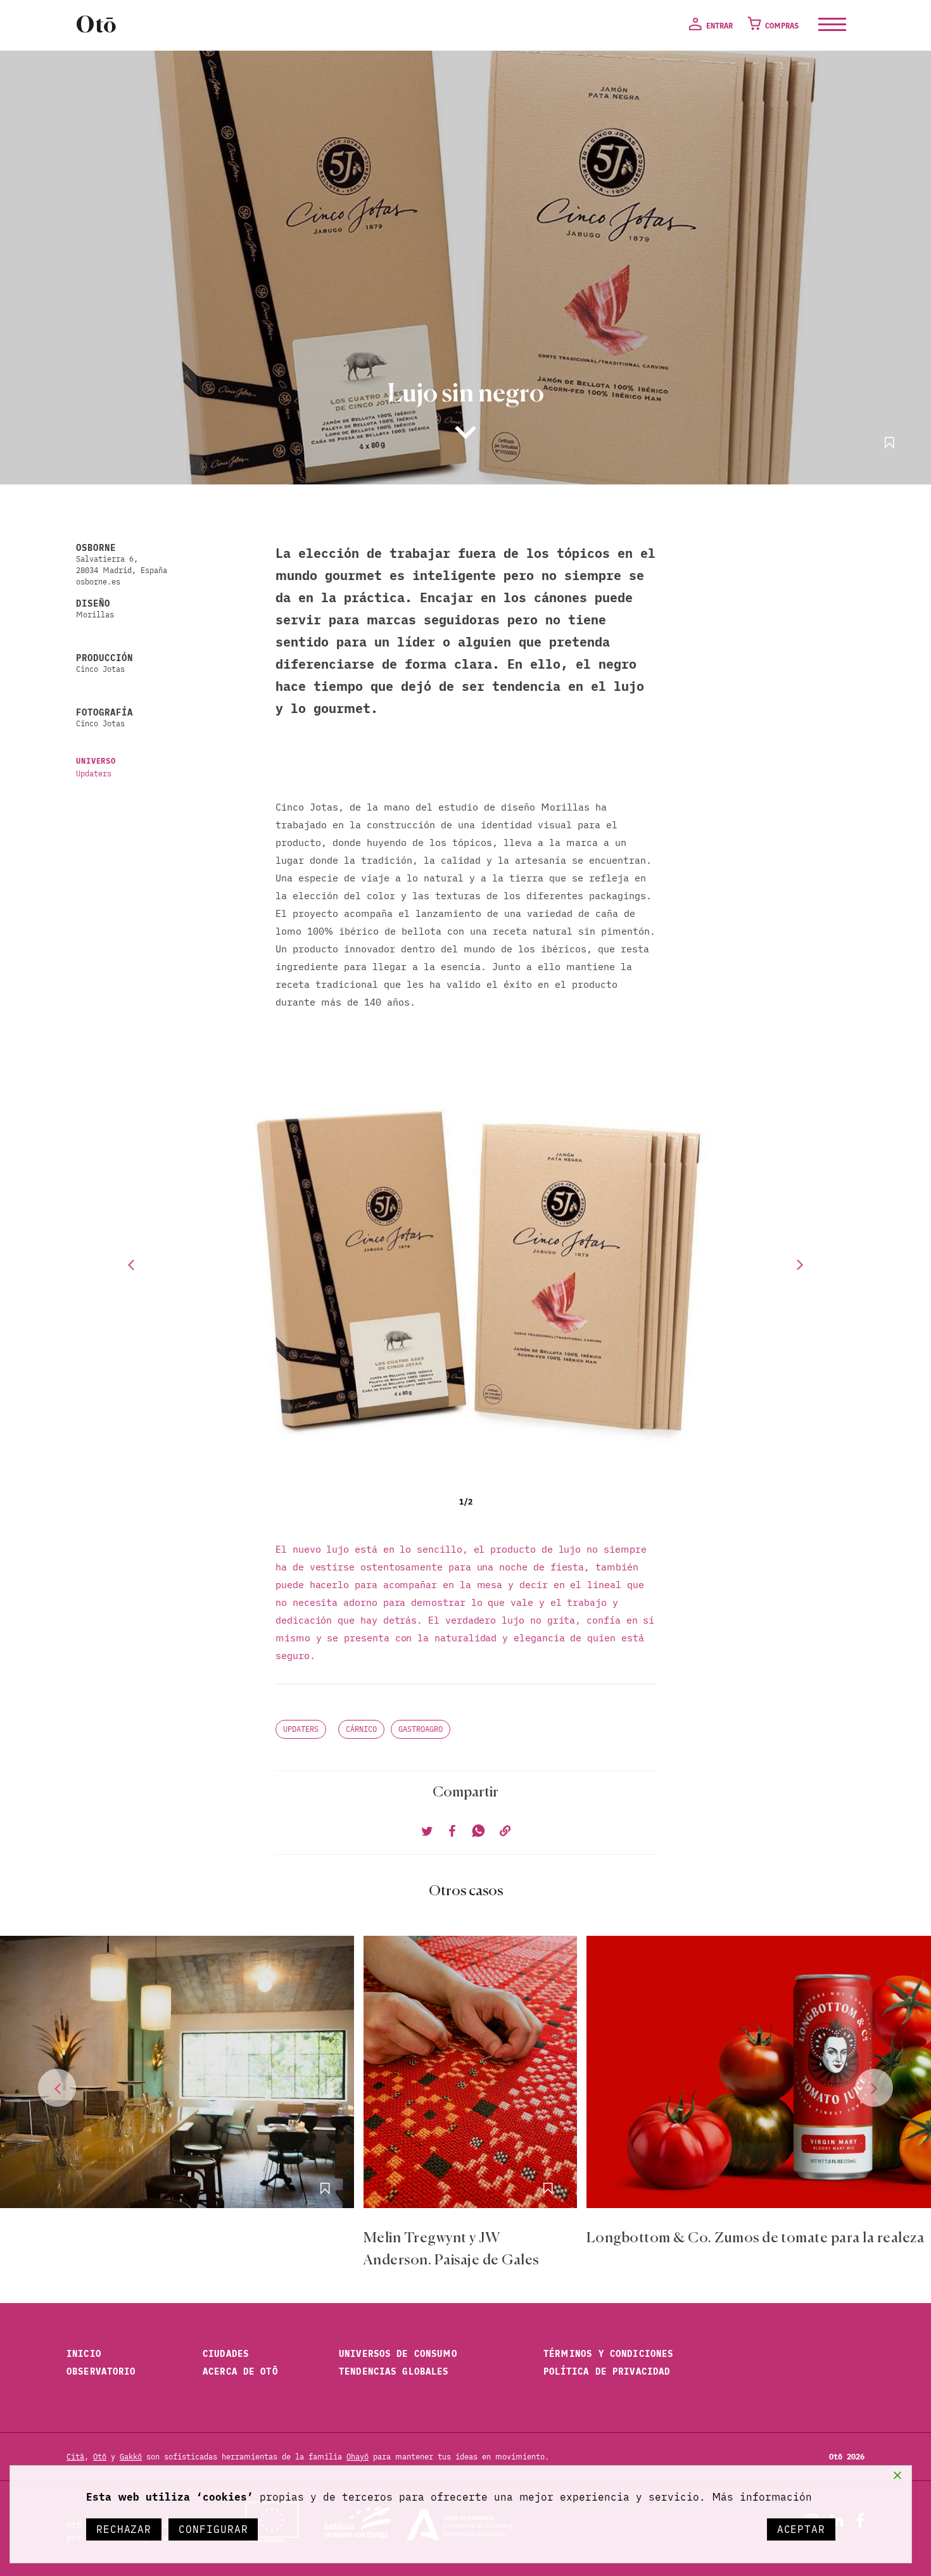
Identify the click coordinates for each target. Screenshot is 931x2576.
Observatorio (101, 2371)
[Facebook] (452, 1832)
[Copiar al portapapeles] (504, 1832)
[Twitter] (427, 1832)
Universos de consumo (398, 2354)
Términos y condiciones (609, 2354)
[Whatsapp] (477, 1832)
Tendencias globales (394, 2371)
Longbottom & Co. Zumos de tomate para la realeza (755, 2238)
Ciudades (226, 2354)
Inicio (84, 2354)
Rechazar (124, 2529)
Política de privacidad (607, 2371)
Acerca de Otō (240, 2371)
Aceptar (801, 2529)
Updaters (94, 773)
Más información (762, 2497)
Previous (130, 1264)
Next (801, 1264)
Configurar (213, 2529)
